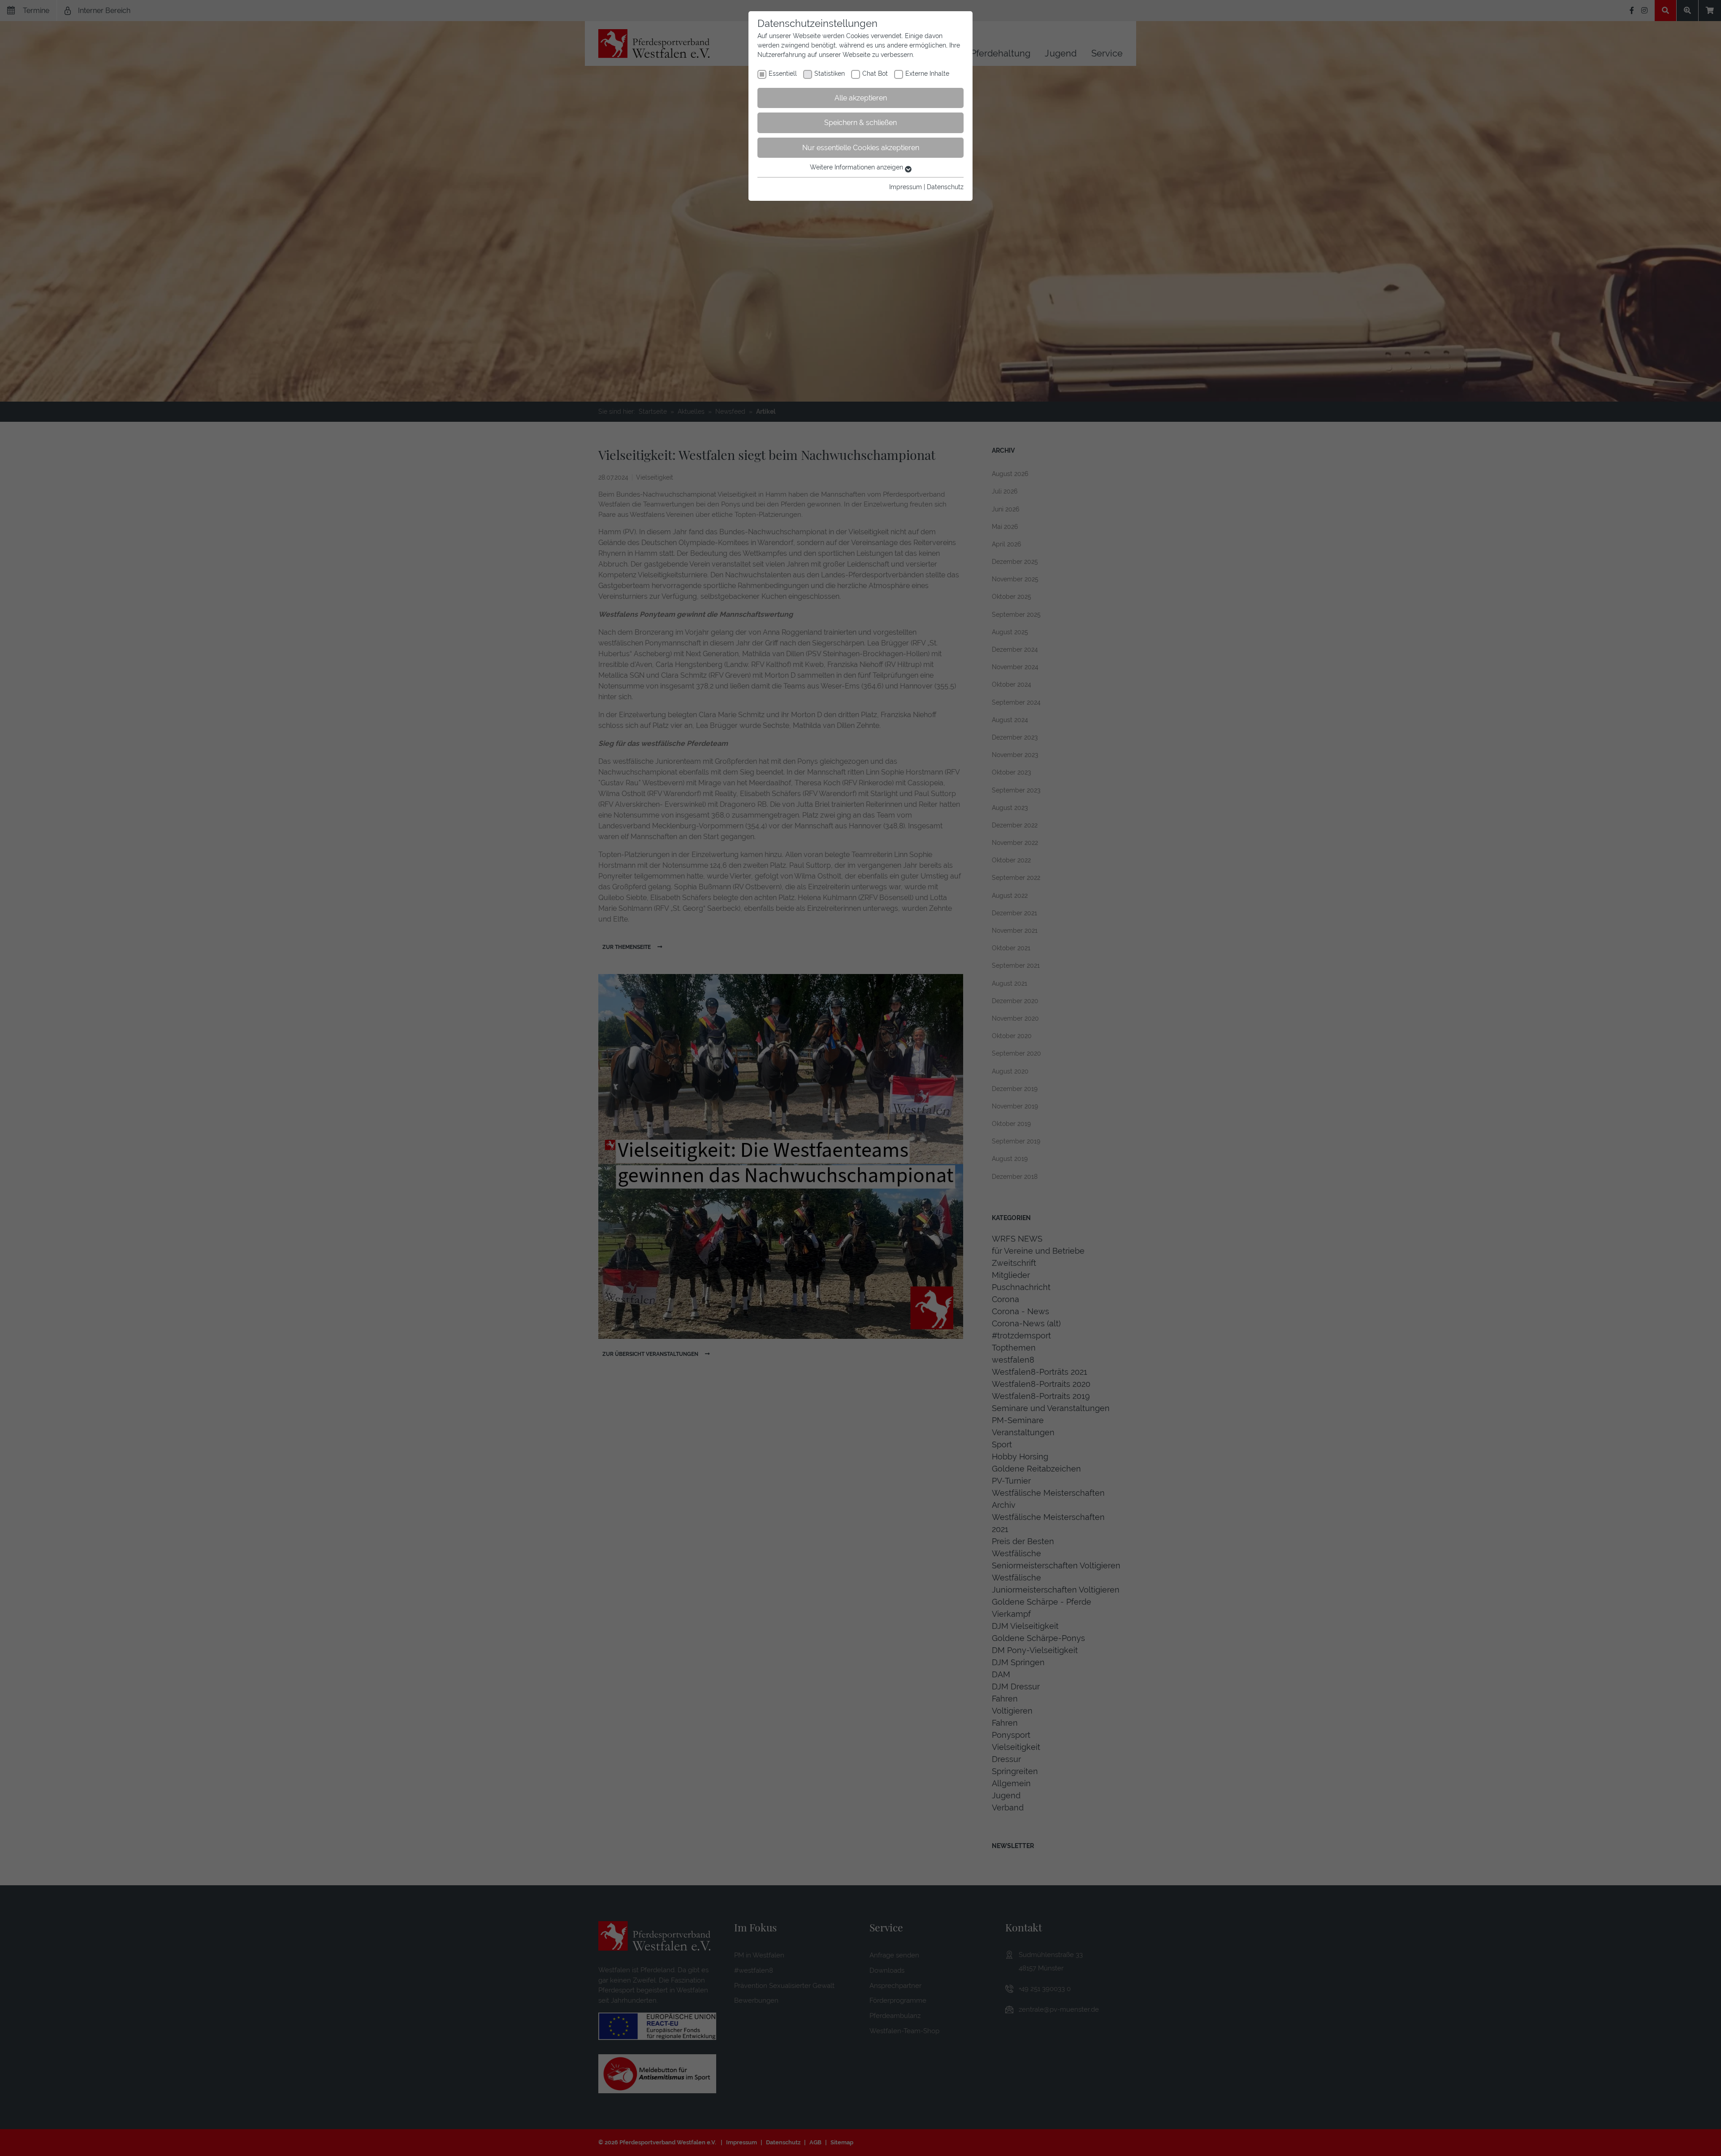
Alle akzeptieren (861, 98)
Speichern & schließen (860, 123)
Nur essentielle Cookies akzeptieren (861, 148)
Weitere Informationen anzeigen (857, 167)
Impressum (906, 187)
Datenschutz (945, 187)
